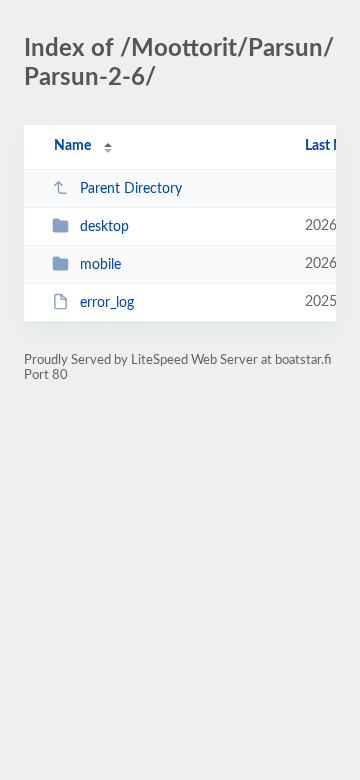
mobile (100, 265)
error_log (107, 303)
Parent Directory (131, 189)
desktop (104, 227)
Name (72, 146)
